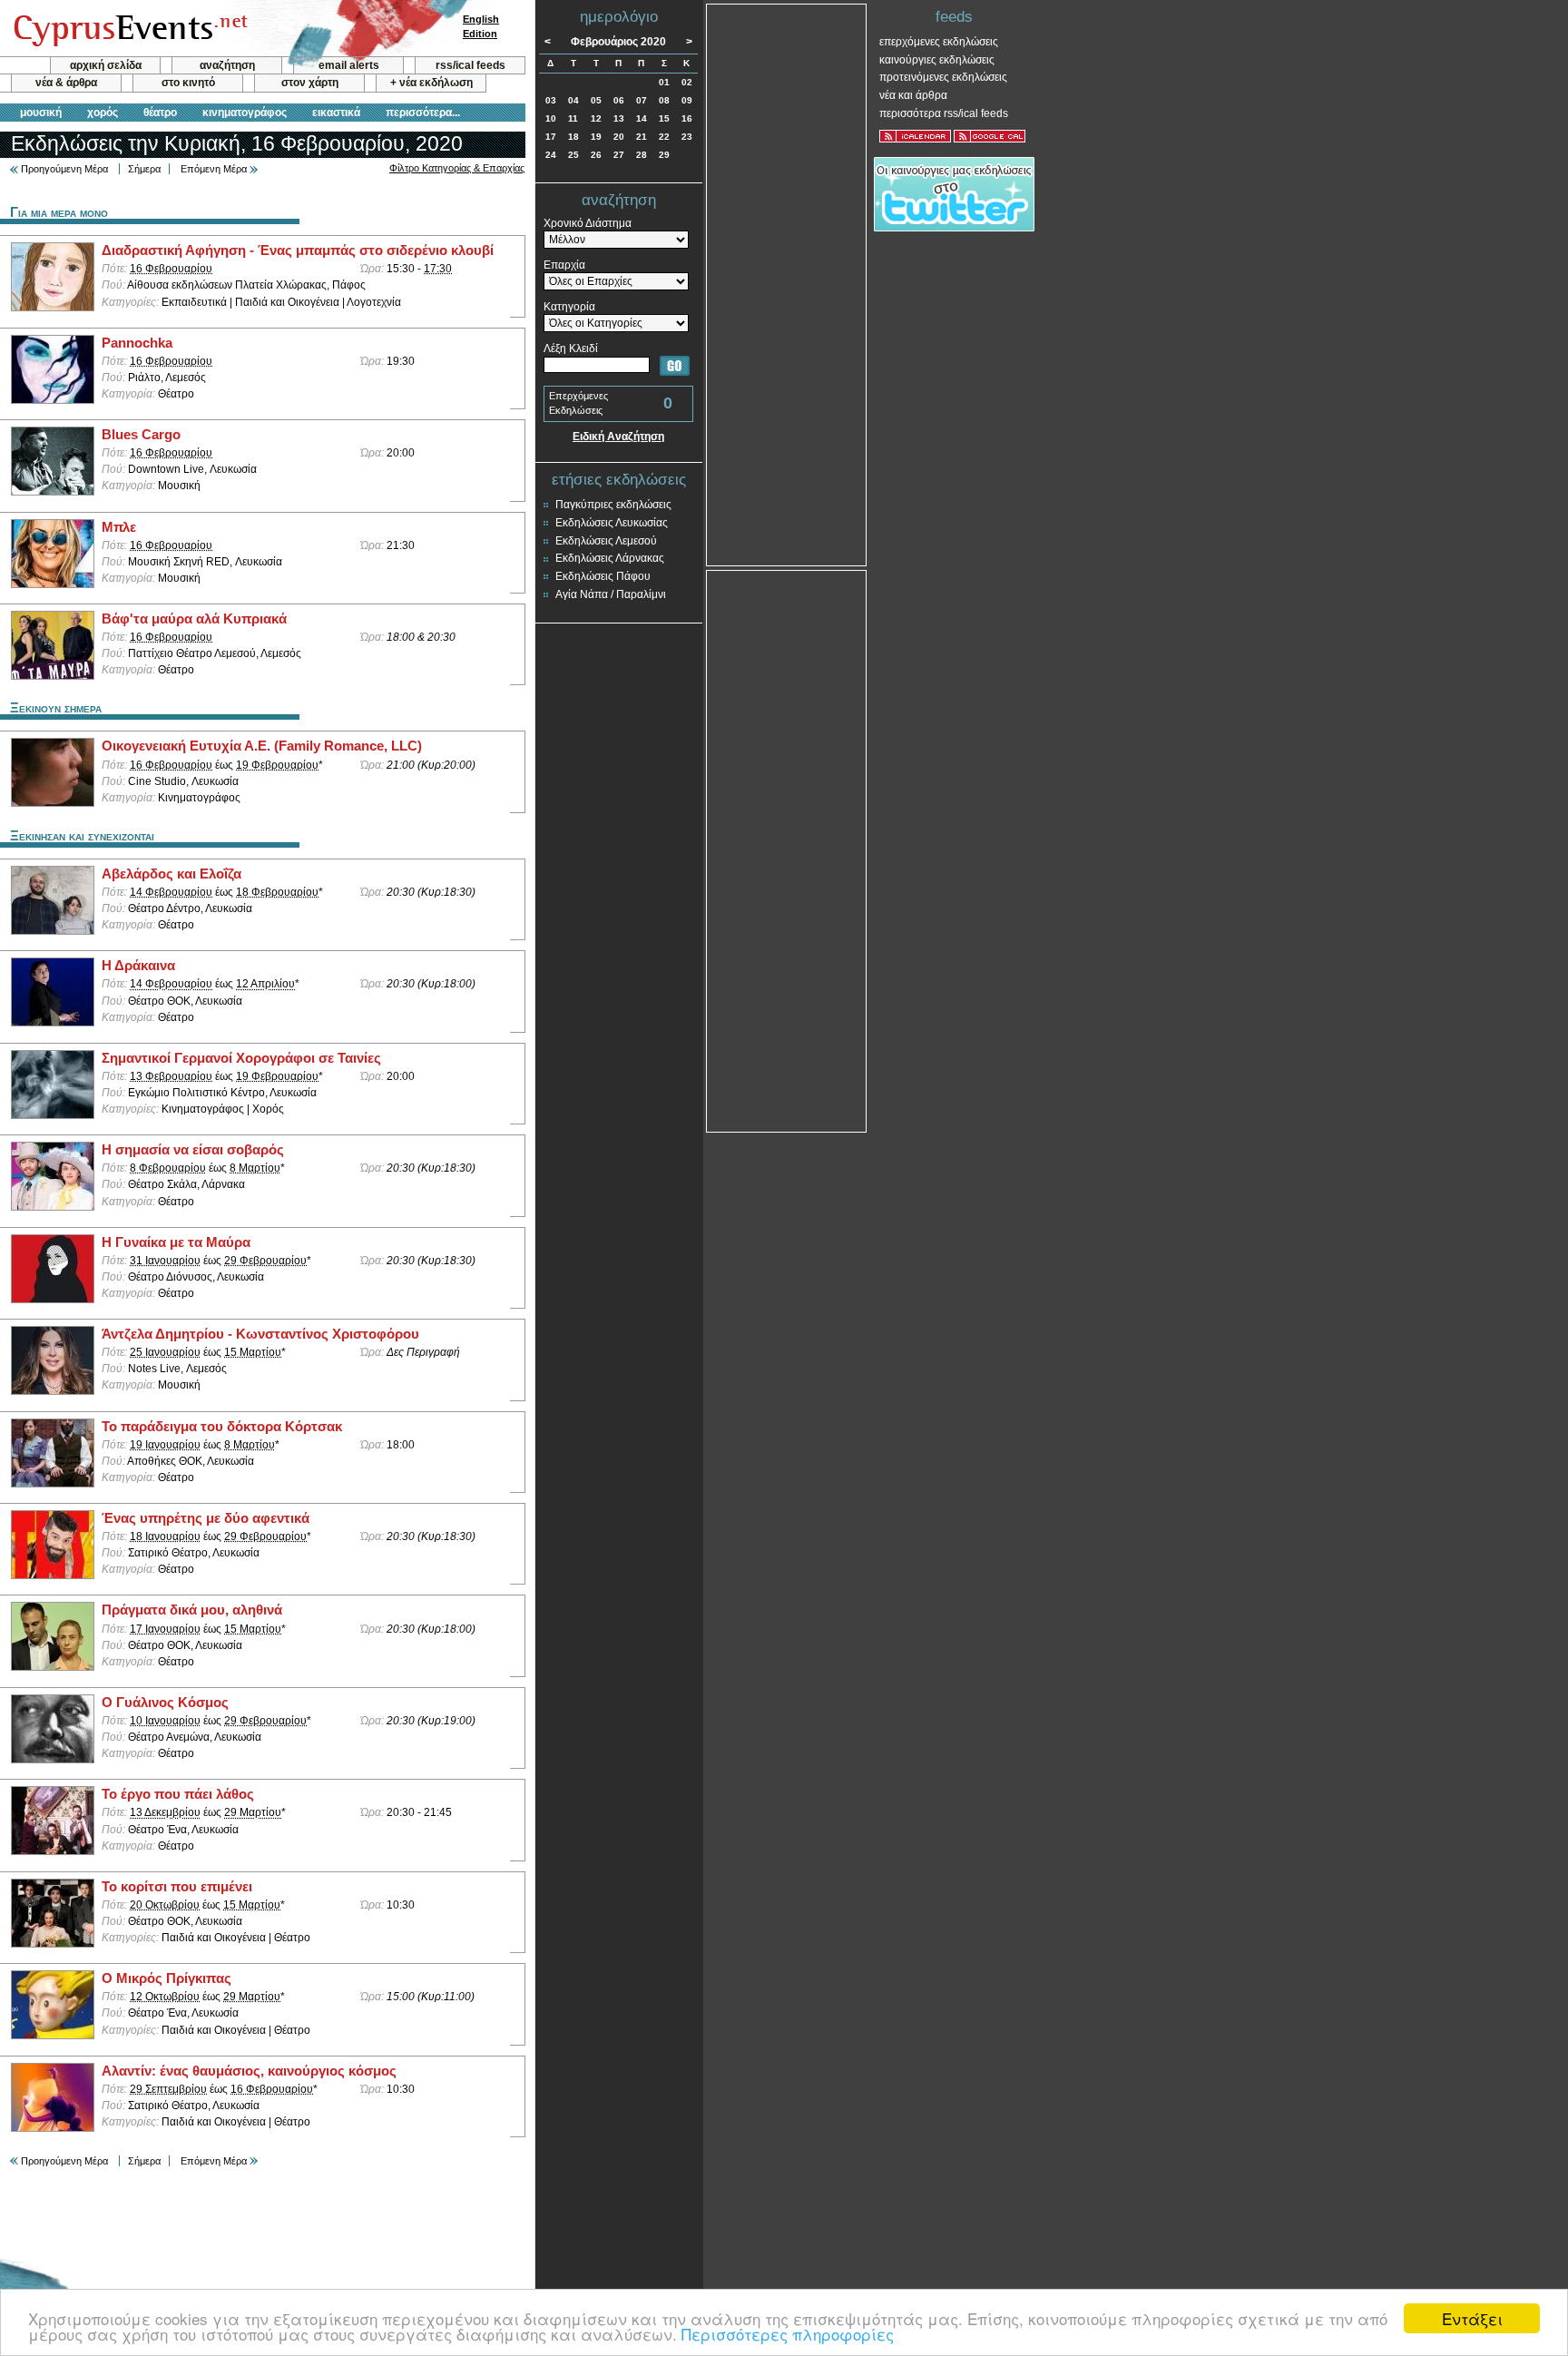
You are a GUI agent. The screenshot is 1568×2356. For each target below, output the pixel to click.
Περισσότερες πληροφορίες (788, 2334)
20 (619, 137)
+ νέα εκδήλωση (431, 83)
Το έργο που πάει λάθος (178, 1794)
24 (551, 155)
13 (619, 118)
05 (596, 100)
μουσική (41, 113)
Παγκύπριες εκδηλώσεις (613, 505)
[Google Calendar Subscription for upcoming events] (990, 136)
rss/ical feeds (470, 65)
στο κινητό (188, 83)
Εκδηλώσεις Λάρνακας (610, 558)
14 (642, 118)
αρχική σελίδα (106, 65)
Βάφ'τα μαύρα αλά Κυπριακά (194, 619)
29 (664, 155)
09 (687, 100)
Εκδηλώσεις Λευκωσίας (612, 523)
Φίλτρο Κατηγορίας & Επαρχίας (457, 168)
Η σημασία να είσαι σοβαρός (193, 1150)
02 (687, 82)
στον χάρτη (310, 83)
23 (687, 137)
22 (664, 137)
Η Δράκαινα (138, 966)
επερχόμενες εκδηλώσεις (939, 42)
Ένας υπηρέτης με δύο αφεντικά (206, 1518)
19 (596, 137)
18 (573, 137)
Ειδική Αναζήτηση (618, 437)
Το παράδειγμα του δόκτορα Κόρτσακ (222, 1427)
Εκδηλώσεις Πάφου (603, 576)
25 (573, 155)
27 (619, 155)
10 (551, 118)
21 (642, 137)
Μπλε (119, 527)
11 (573, 118)
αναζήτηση (227, 65)
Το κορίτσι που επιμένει (177, 1887)
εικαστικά (336, 113)
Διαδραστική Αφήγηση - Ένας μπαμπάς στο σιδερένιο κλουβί (298, 250)
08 (664, 100)
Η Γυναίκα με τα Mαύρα (176, 1242)
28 (642, 155)
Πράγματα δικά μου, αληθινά (192, 1610)
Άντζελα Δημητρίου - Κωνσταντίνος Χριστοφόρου (260, 1334)
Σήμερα (144, 169)
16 (687, 118)
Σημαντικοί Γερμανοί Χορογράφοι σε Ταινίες (241, 1058)
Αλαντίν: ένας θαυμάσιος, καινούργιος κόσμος (249, 2071)
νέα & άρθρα (66, 83)
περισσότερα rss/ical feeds (944, 113)
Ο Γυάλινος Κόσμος (165, 1703)
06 (619, 100)
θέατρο (160, 113)
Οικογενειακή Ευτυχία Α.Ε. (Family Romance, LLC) (262, 746)
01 (664, 82)
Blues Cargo (141, 435)
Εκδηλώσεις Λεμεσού (606, 541)
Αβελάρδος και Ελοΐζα (171, 874)
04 (573, 100)
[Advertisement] (787, 283)
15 (664, 118)
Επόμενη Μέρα (214, 169)
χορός (103, 113)
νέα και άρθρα (913, 95)
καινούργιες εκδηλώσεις (937, 60)
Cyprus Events (128, 29)
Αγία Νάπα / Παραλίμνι (611, 594)
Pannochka (137, 343)
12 (596, 118)
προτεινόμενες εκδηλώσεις (943, 77)
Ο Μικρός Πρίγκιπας (167, 1978)
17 (551, 137)
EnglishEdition (481, 26)
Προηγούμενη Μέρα (64, 169)
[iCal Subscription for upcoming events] (915, 136)
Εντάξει (1472, 2318)
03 (551, 100)
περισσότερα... (423, 113)
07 (642, 100)
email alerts (349, 65)
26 (596, 155)
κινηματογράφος (245, 113)
